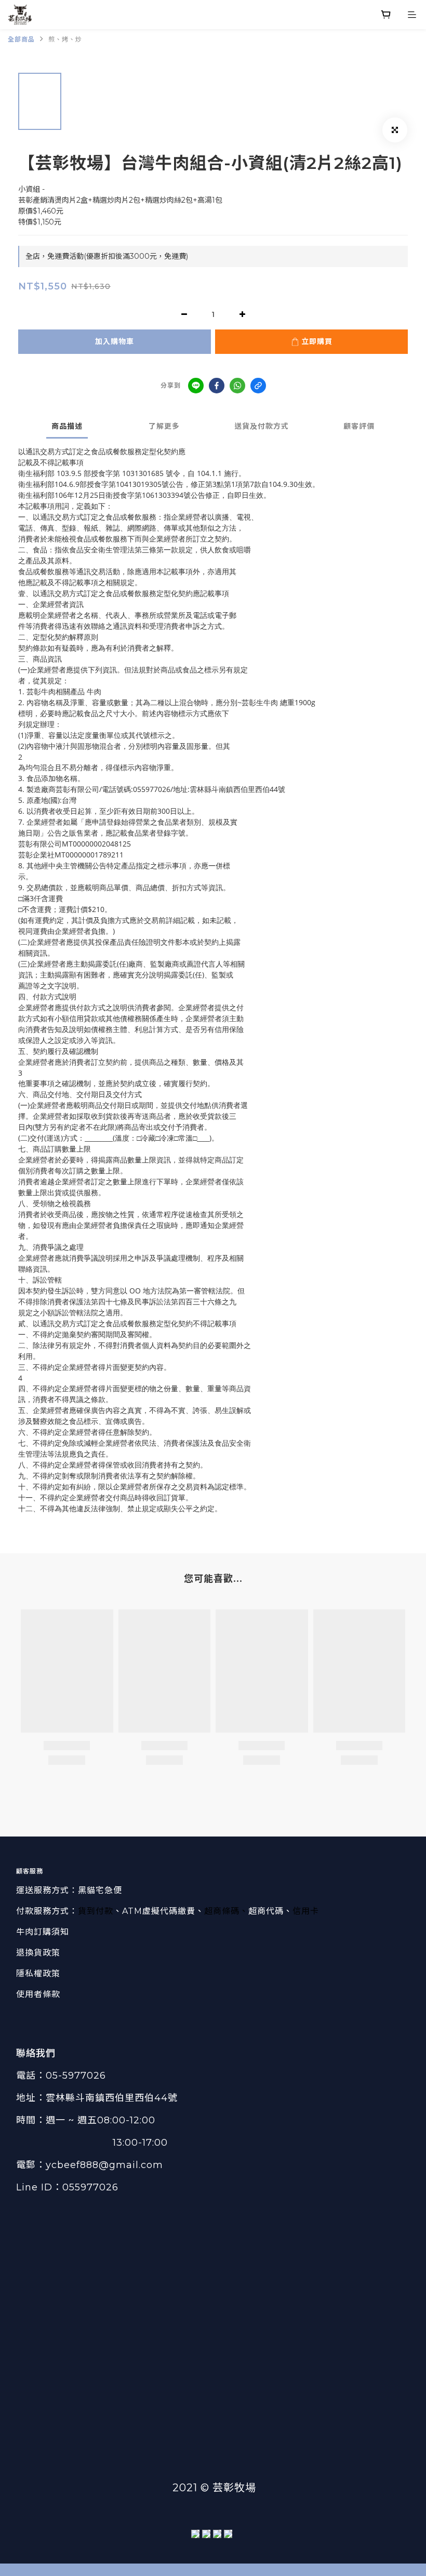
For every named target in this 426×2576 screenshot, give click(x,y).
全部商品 (21, 39)
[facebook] (217, 386)
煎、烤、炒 (65, 39)
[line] (196, 386)
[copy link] (258, 386)
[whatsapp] (237, 386)
